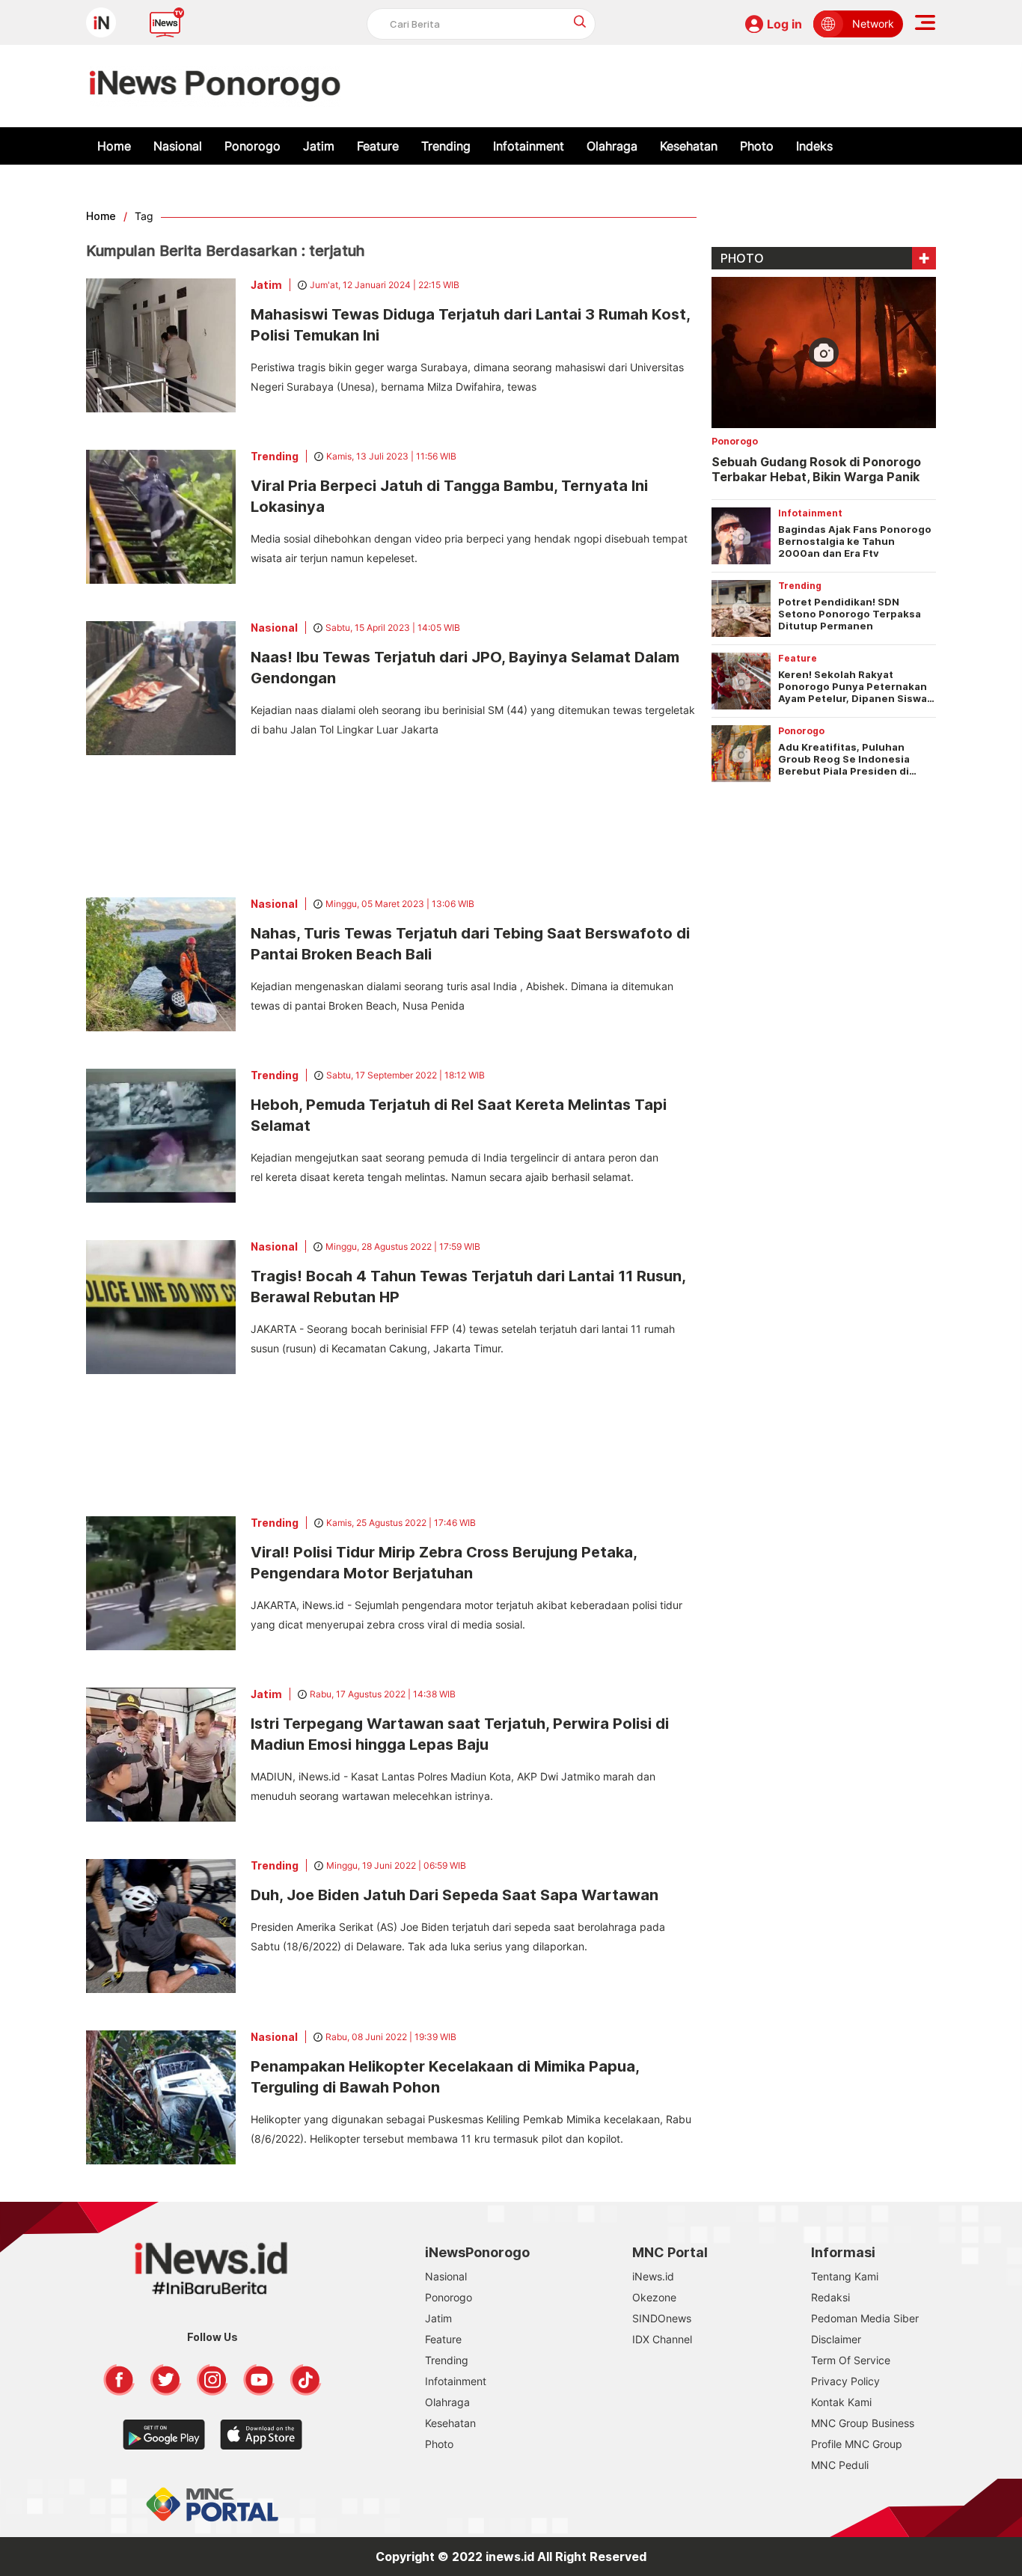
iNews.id (653, 2276)
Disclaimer (836, 2339)
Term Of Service (851, 2360)
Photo (757, 146)
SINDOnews (662, 2318)
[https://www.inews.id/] (215, 86)
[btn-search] (580, 21)
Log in (784, 24)
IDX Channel (662, 2339)
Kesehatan (689, 146)
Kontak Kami (841, 2402)
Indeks (814, 146)
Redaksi (830, 2297)
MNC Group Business (863, 2423)
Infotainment (529, 146)
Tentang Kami (845, 2276)
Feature (378, 146)
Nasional (178, 146)
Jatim (319, 146)
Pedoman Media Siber (865, 2318)
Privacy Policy (845, 2381)
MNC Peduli (840, 2465)
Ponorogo (253, 146)
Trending (446, 146)
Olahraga (612, 146)
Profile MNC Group (857, 2444)
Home (114, 146)
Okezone (654, 2297)
